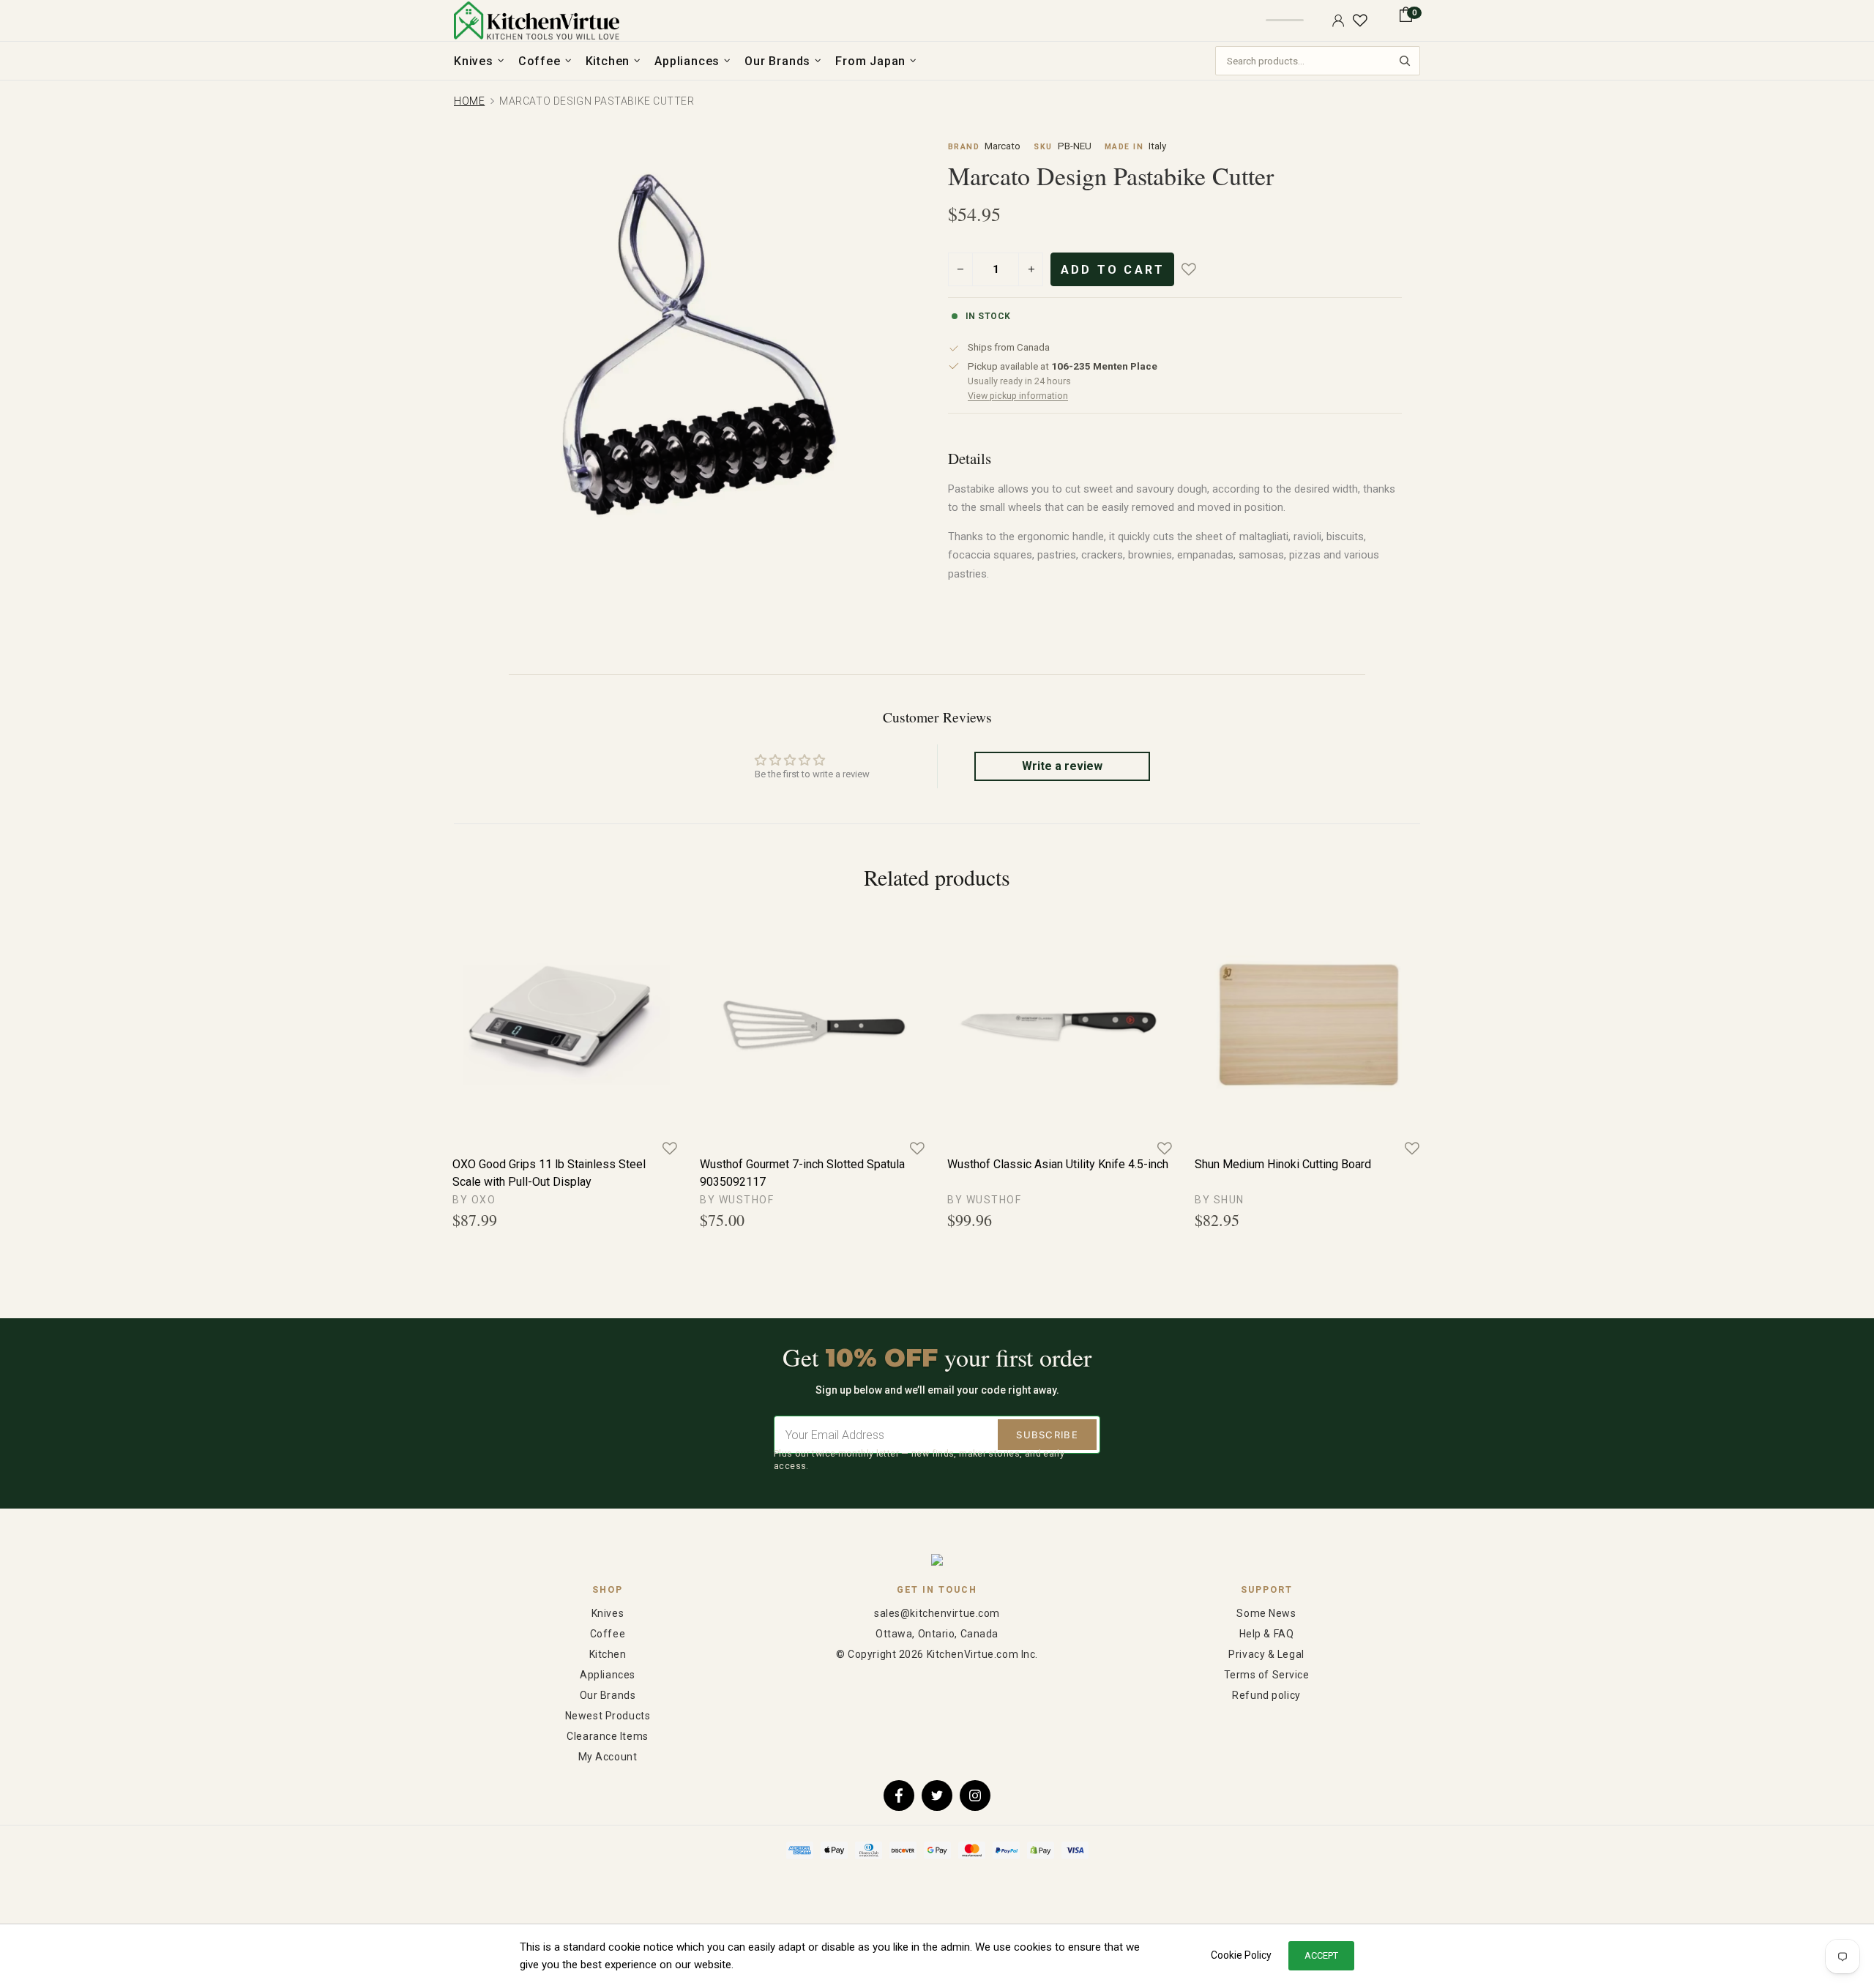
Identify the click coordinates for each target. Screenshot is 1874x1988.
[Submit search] (1405, 61)
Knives (608, 1613)
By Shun (725, 1200)
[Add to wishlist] (1199, 269)
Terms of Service (1267, 1675)
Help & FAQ (1267, 1634)
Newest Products (608, 1716)
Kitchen (608, 1654)
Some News (1266, 1613)
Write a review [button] (1062, 766)
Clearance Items (607, 1736)
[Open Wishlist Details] (1360, 20)
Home (469, 101)
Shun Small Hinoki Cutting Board (1029, 1164)
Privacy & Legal (1266, 1654)
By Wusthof (489, 1200)
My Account (608, 1757)
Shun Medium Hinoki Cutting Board (788, 1164)
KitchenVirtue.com (537, 20)
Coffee (608, 1634)
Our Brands (608, 1695)
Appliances (608, 1675)
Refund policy (1266, 1695)
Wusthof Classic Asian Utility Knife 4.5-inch (563, 1164)
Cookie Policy (1241, 1955)
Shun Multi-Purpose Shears (1265, 1164)
